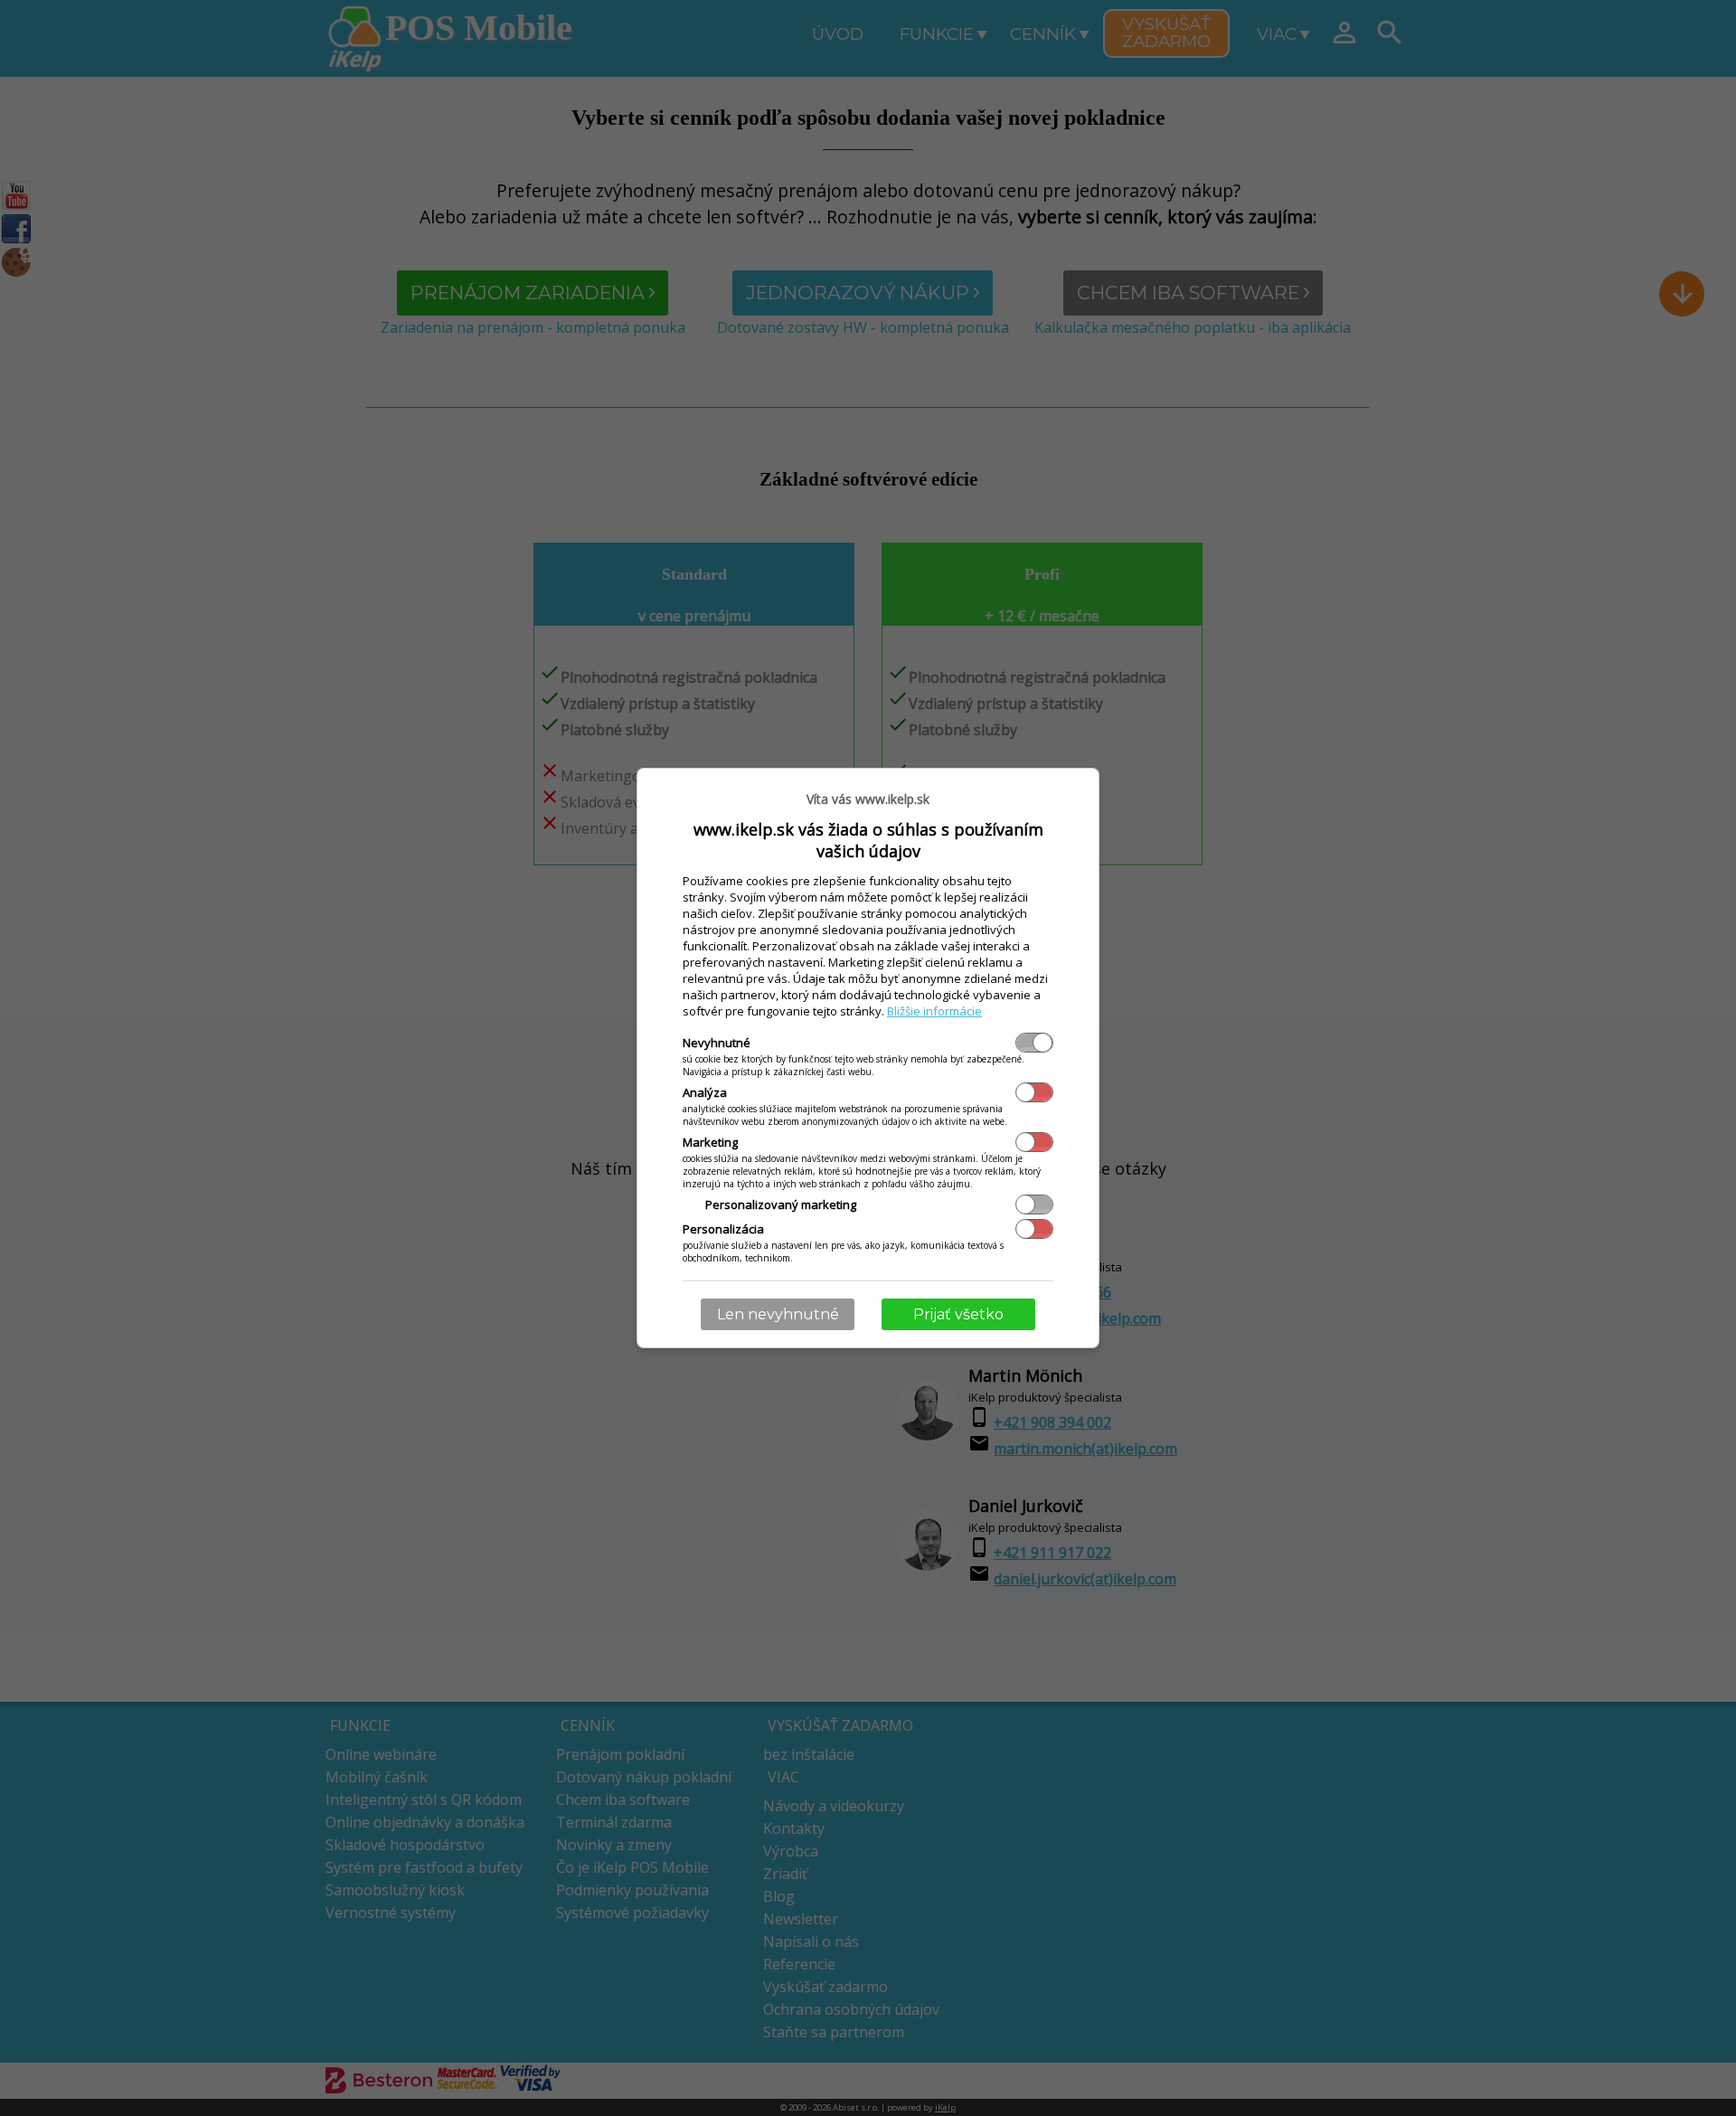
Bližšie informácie (934, 1011)
